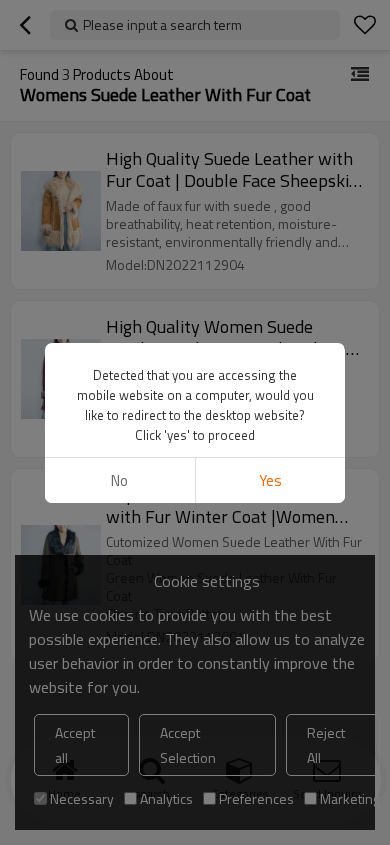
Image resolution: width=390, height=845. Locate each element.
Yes (270, 480)
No (119, 480)
